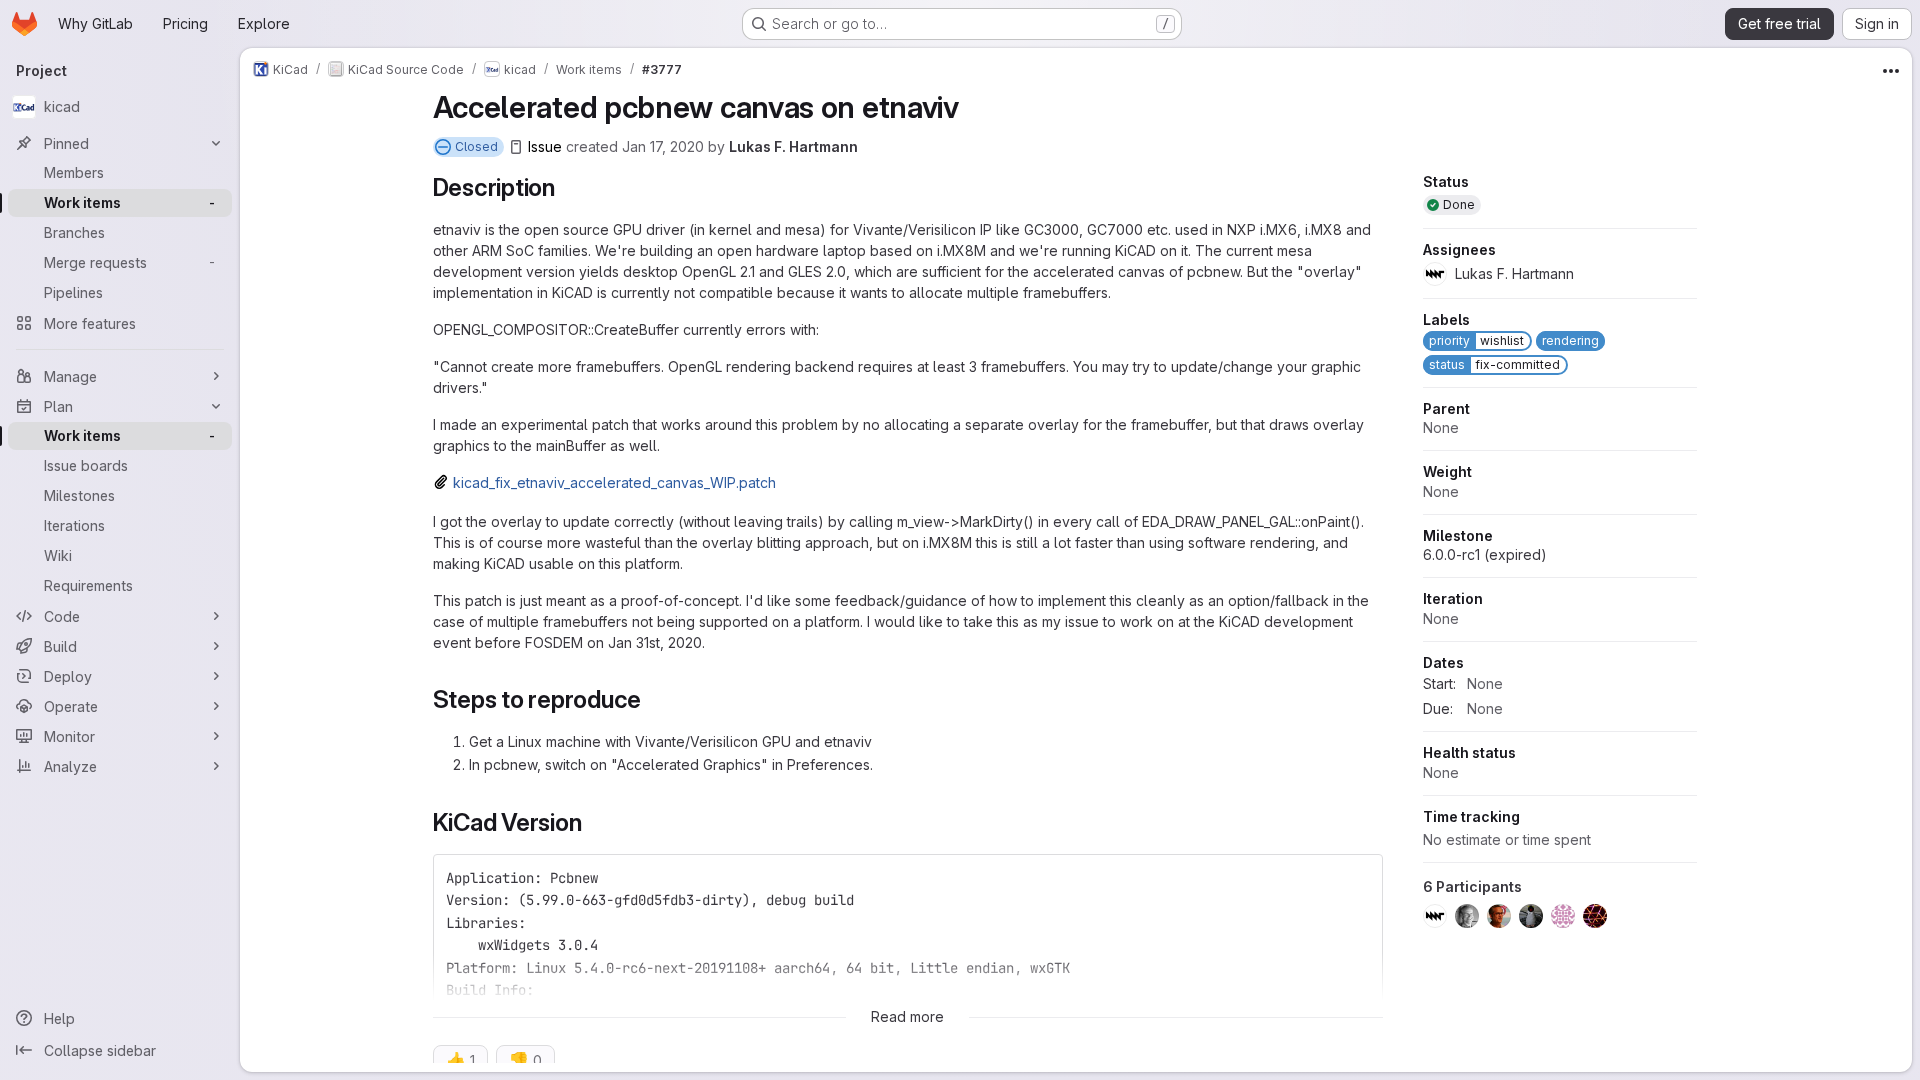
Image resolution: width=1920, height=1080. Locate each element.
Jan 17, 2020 (663, 146)
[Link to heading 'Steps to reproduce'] (654, 699)
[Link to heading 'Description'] (568, 187)
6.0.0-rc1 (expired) (1485, 554)
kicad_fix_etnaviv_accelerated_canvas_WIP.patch (614, 482)
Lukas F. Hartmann (793, 146)
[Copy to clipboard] (1359, 878)
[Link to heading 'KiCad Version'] (594, 822)
